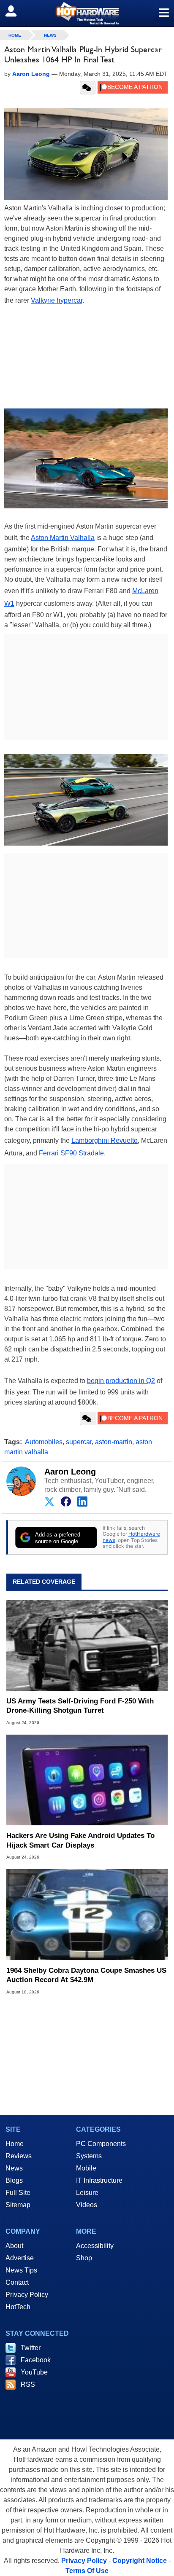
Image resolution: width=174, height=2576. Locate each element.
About (14, 2246)
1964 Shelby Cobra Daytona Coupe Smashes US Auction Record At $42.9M (86, 1975)
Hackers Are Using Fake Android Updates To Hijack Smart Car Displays (80, 1840)
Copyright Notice (140, 2561)
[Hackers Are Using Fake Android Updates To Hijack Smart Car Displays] (87, 1780)
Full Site (18, 2193)
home (15, 35)
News (50, 35)
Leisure (87, 2193)
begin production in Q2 (121, 1381)
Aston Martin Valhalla (63, 538)
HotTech (18, 2307)
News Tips (21, 2270)
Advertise (20, 2258)
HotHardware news (131, 1537)
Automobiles (44, 1442)
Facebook (36, 2360)
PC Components (101, 2144)
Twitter (31, 2348)
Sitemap (18, 2205)
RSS (28, 2384)
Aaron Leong (70, 1472)
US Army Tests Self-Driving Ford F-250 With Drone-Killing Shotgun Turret (80, 1706)
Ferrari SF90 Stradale (71, 1153)
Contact (17, 2282)
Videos (87, 2205)
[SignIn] (16, 11)
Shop (84, 2258)
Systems (89, 2156)
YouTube (34, 2372)
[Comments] (88, 88)
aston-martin (114, 1442)
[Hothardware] (87, 13)
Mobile (86, 2168)
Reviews (19, 2156)
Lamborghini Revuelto (105, 1140)
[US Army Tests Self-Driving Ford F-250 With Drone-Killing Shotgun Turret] (87, 1645)
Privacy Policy (27, 2295)
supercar (79, 1442)
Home (15, 2144)
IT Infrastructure (99, 2180)
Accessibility (95, 2246)
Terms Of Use (87, 2571)
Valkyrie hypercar (57, 300)
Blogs (14, 2180)
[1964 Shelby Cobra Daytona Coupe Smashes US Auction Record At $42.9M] (87, 1915)
